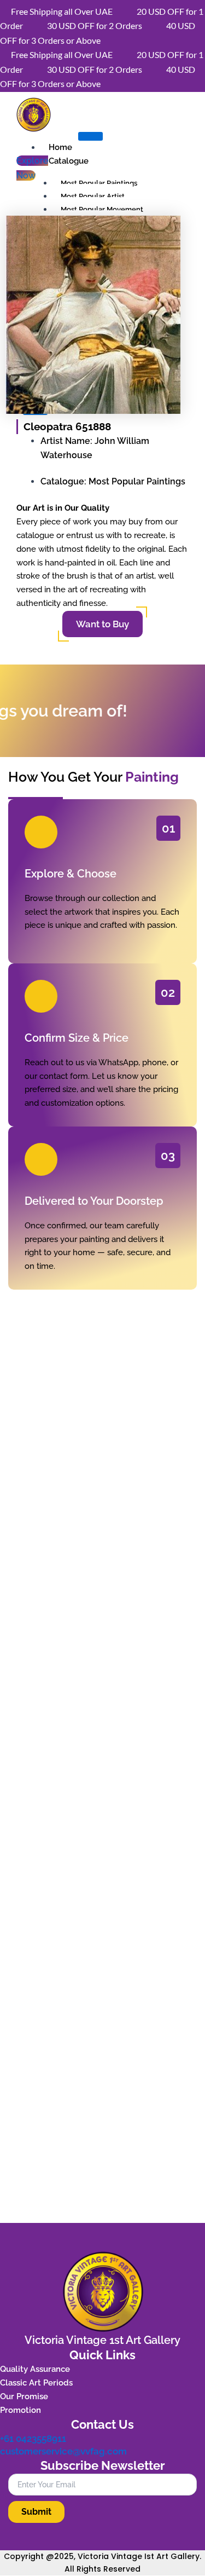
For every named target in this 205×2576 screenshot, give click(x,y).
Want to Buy (102, 624)
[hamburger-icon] (90, 136)
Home (60, 147)
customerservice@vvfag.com (63, 2451)
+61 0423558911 (33, 2439)
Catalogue (69, 161)
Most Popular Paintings (99, 183)
